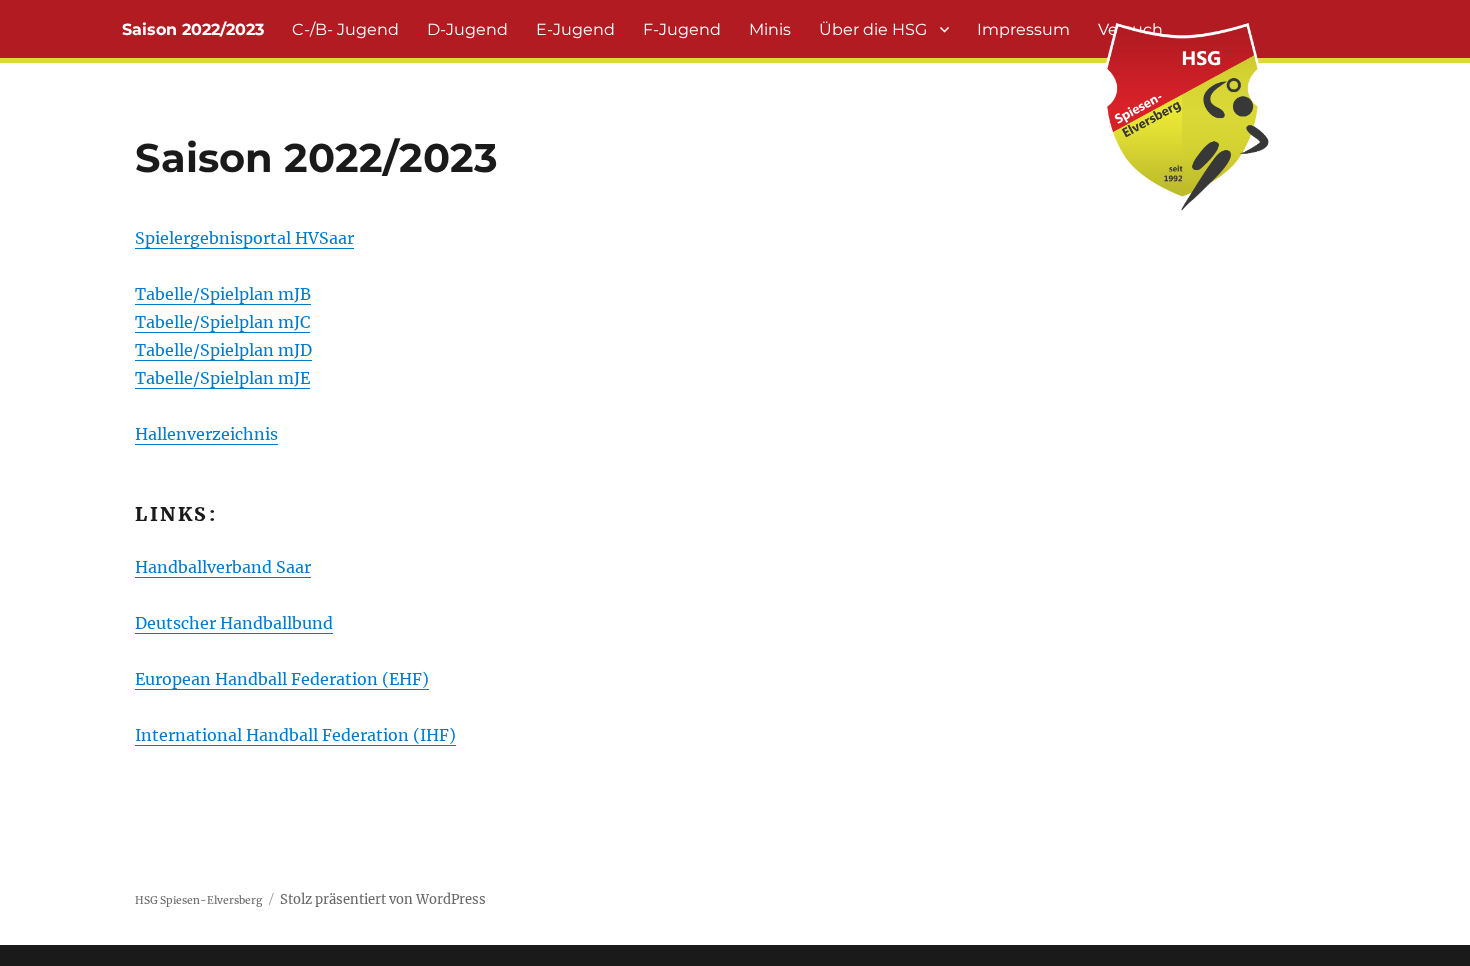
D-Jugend (467, 29)
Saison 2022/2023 (193, 29)
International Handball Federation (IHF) (295, 735)
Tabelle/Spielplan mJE (222, 378)
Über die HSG (873, 29)
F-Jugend (682, 29)
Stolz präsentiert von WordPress (383, 899)
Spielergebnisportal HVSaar (244, 238)
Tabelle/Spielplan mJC (222, 322)
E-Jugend (575, 29)
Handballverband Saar (223, 567)
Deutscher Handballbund (234, 623)
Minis (770, 29)
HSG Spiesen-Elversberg (198, 900)
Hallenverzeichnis (206, 434)
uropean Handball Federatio (256, 679)
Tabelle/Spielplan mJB (223, 294)
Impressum (1023, 29)
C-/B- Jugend (345, 29)
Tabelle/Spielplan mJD (223, 350)
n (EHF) (398, 679)
